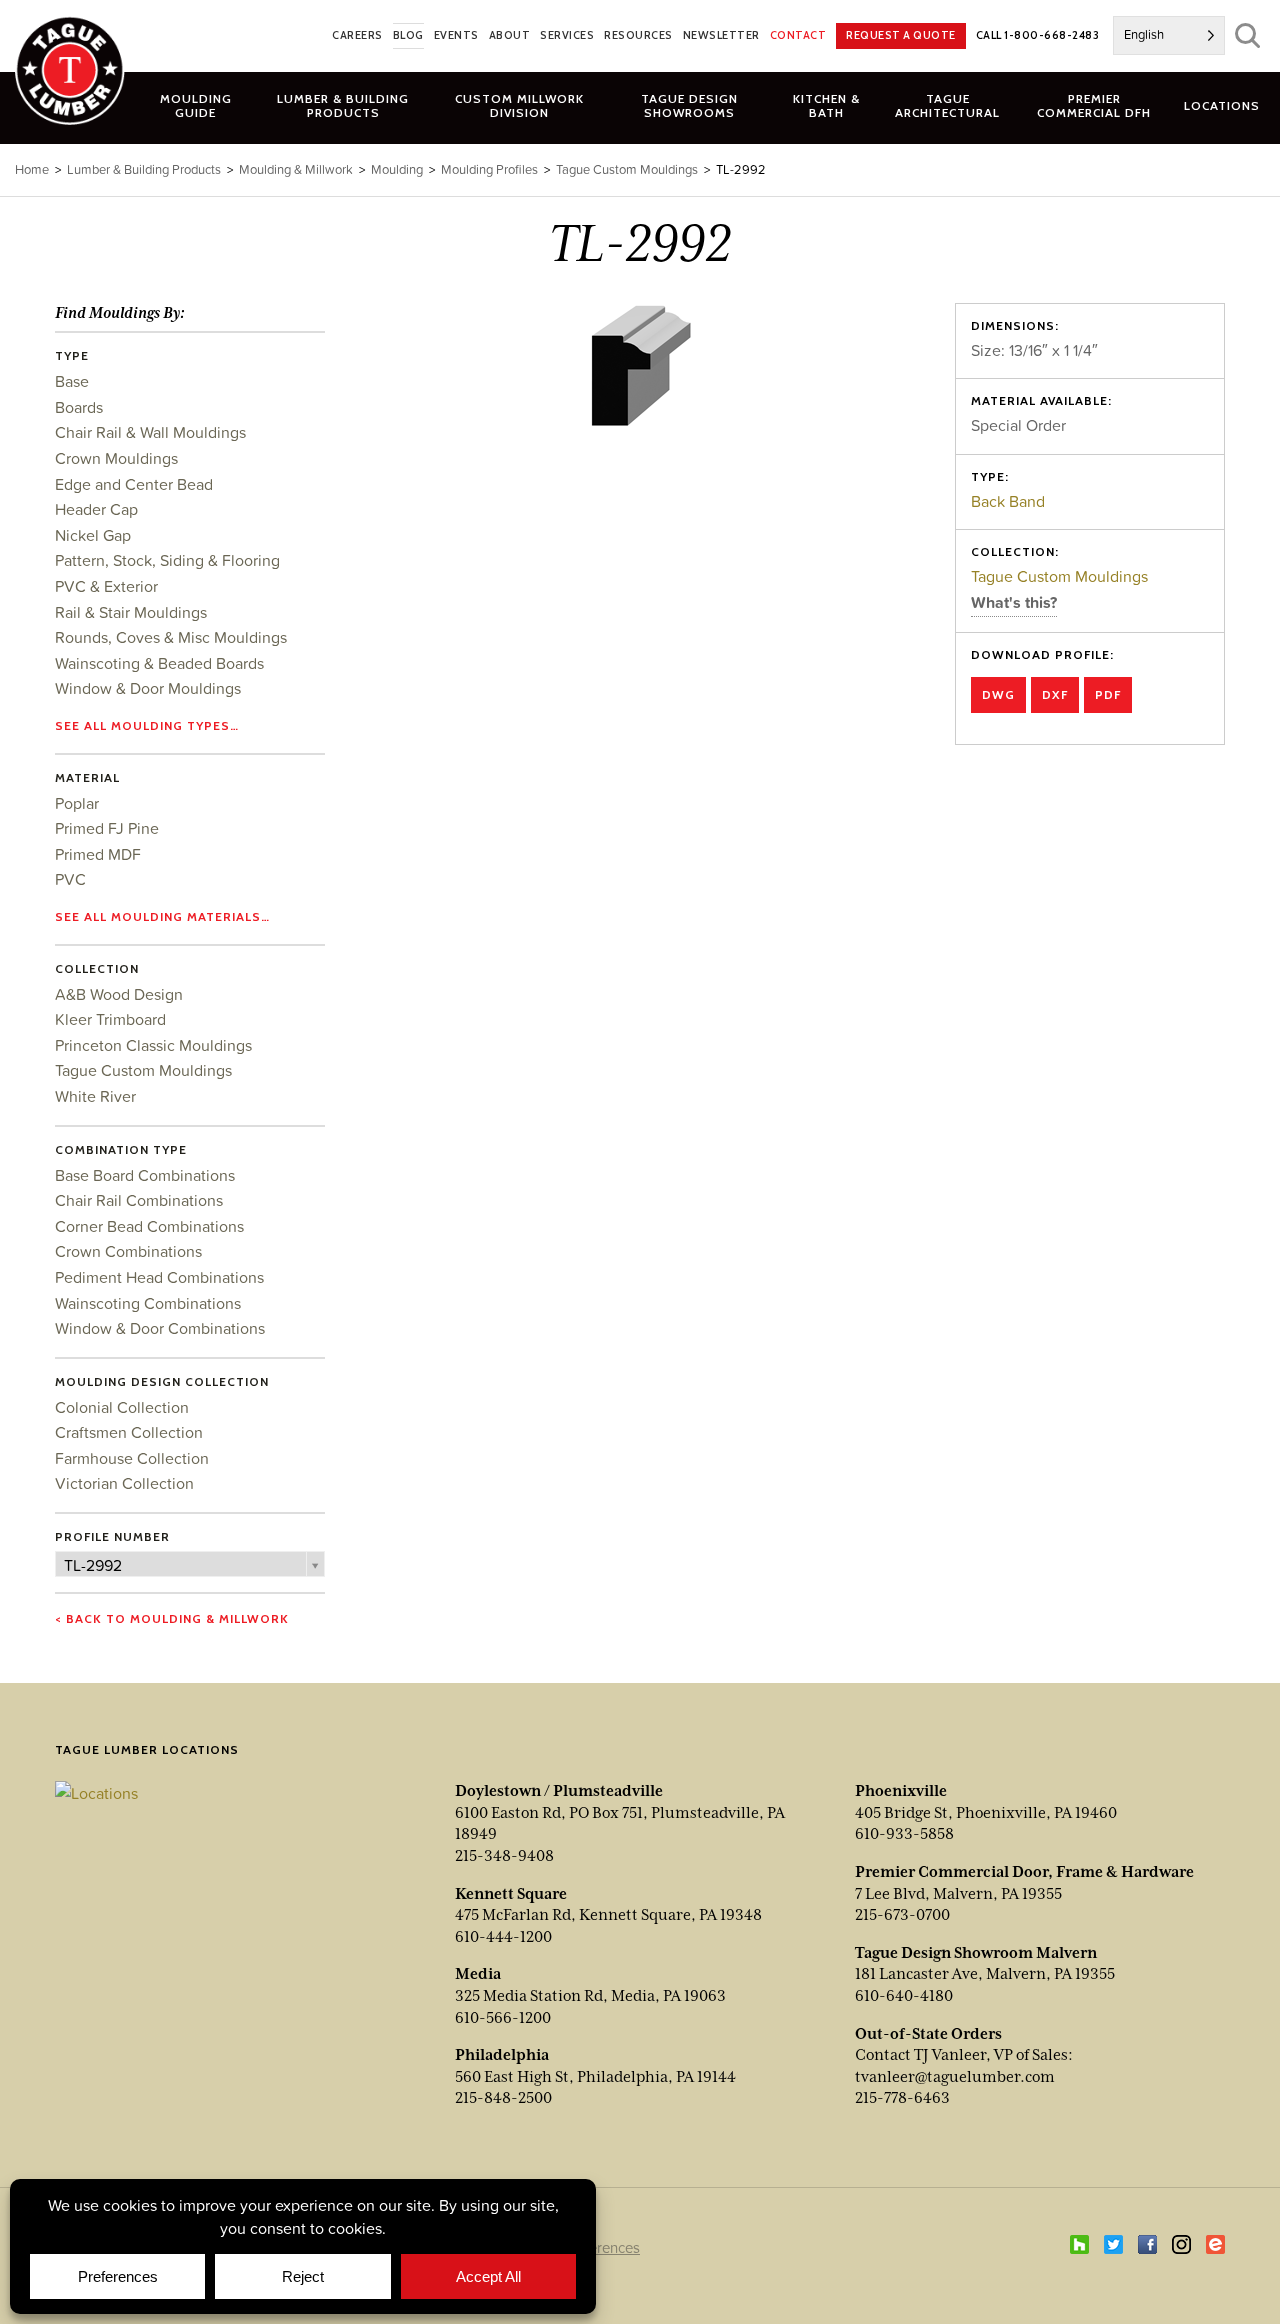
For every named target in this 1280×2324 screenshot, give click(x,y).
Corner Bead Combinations (149, 1226)
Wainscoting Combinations (148, 1303)
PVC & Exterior (106, 586)
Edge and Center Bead (134, 484)
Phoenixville (901, 1791)
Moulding (397, 169)
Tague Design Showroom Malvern (976, 1953)
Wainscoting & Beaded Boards (159, 663)
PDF (1108, 694)
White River (95, 1096)
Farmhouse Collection (132, 1458)
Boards (79, 407)
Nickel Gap (93, 535)
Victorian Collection (124, 1483)
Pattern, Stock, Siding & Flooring (167, 560)
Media (478, 1974)
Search (1247, 35)
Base (72, 381)
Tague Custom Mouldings (1059, 576)
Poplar (77, 803)
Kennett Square (511, 1894)
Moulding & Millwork (296, 169)
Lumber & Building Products (144, 169)
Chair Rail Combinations (139, 1200)
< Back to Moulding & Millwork (172, 1618)
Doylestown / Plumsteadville (559, 1791)
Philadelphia (502, 2055)
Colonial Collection (122, 1407)
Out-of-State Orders (928, 2034)
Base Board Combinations (145, 1175)
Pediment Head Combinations (159, 1277)
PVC (70, 879)
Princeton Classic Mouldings (153, 1045)
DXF (1055, 694)
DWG (998, 694)
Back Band (1008, 501)
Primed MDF (98, 854)
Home (32, 169)
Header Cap (96, 509)
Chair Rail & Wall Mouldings (150, 432)
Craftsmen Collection (129, 1432)
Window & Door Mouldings (148, 688)
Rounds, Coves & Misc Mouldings (171, 637)
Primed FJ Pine (107, 828)
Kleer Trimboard (110, 1019)
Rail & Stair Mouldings (131, 612)
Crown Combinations (128, 1251)
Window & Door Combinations (160, 1328)
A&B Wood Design (119, 994)
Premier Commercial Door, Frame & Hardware (1024, 1872)
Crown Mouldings (116, 458)
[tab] (343, 105)
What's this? (1014, 602)
